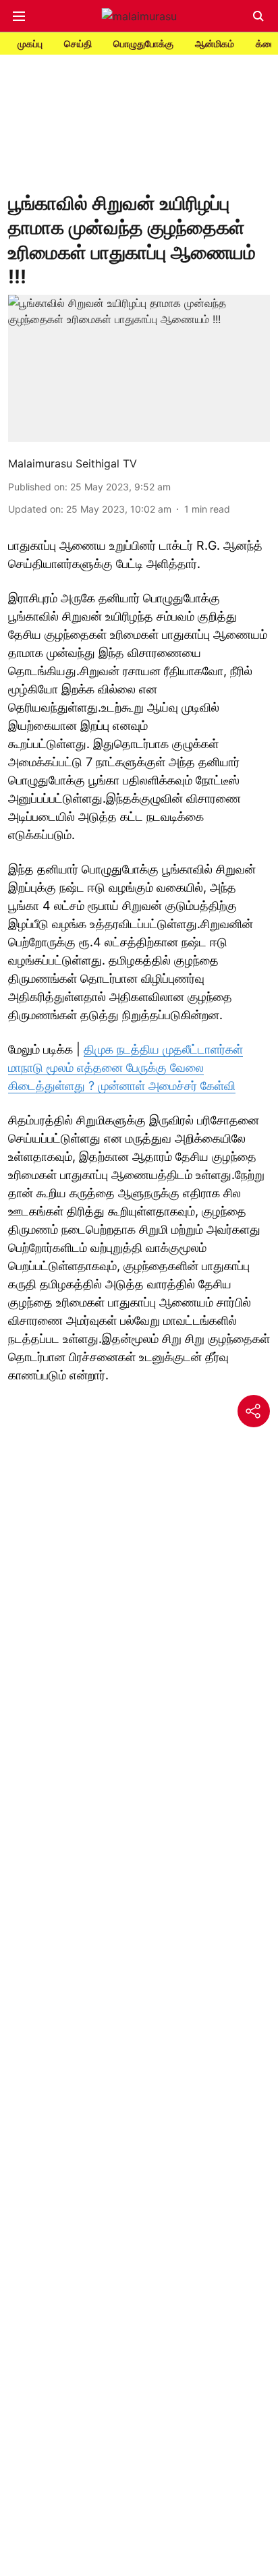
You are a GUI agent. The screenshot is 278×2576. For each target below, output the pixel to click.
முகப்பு (30, 44)
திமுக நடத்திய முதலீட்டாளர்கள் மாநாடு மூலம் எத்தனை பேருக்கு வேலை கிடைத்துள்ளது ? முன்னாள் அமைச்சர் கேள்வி (126, 1067)
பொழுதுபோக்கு (143, 44)
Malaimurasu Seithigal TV (73, 463)
